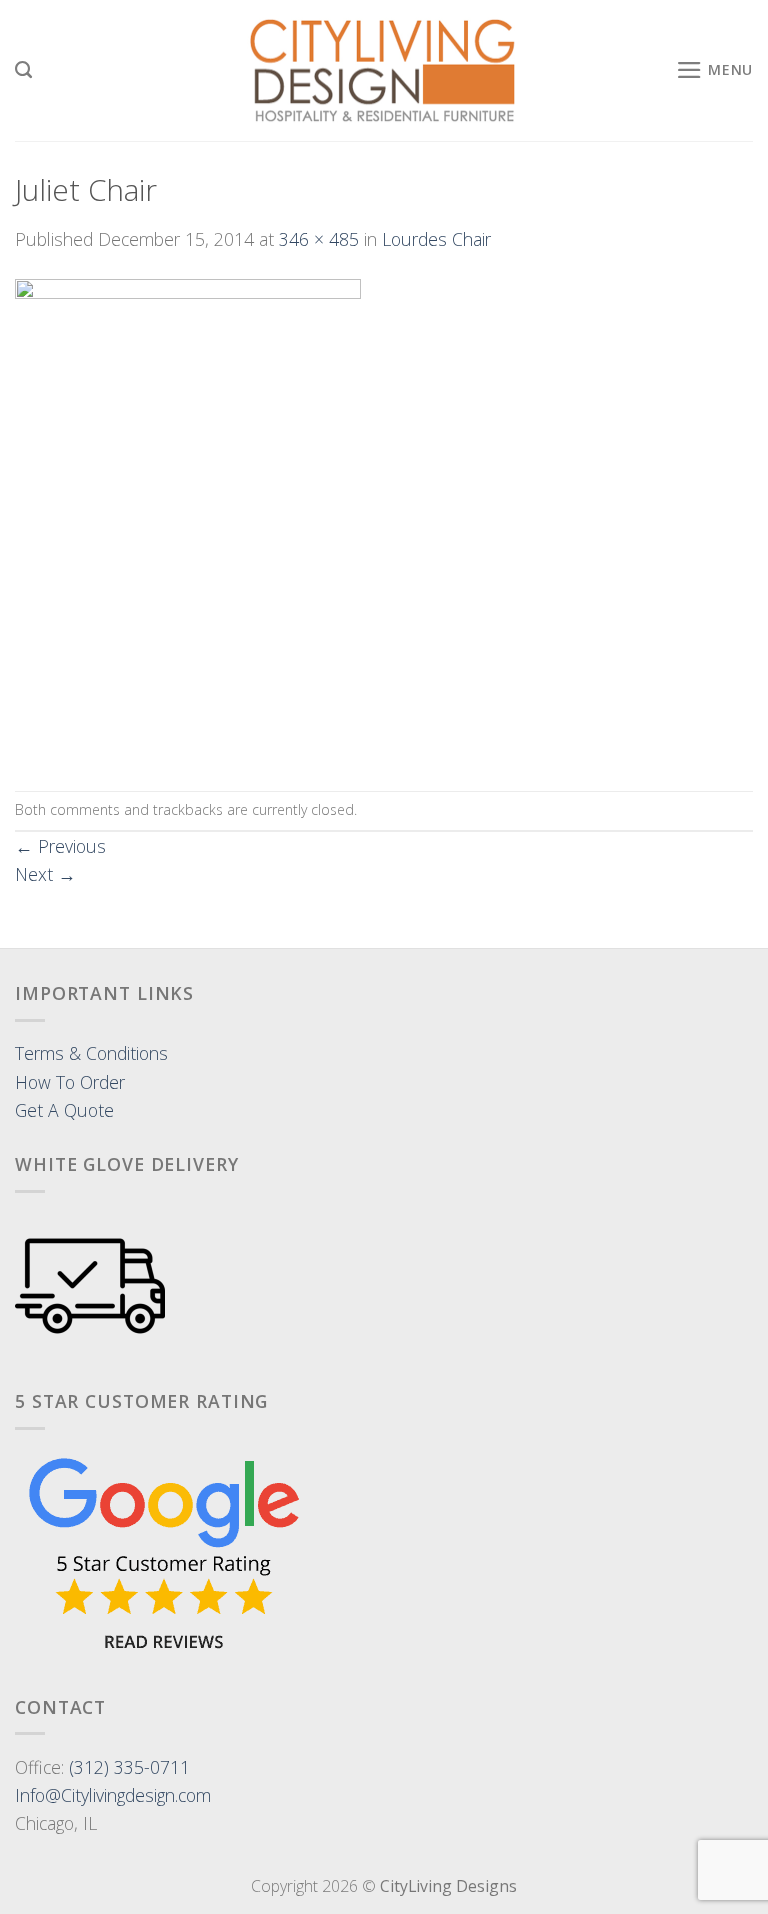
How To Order (70, 1082)
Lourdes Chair (436, 239)
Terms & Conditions (91, 1053)
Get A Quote (64, 1110)
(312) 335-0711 (129, 1767)
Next (45, 874)
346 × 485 (319, 239)
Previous (60, 846)
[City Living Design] (384, 71)
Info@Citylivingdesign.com (113, 1795)
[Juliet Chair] (188, 520)
